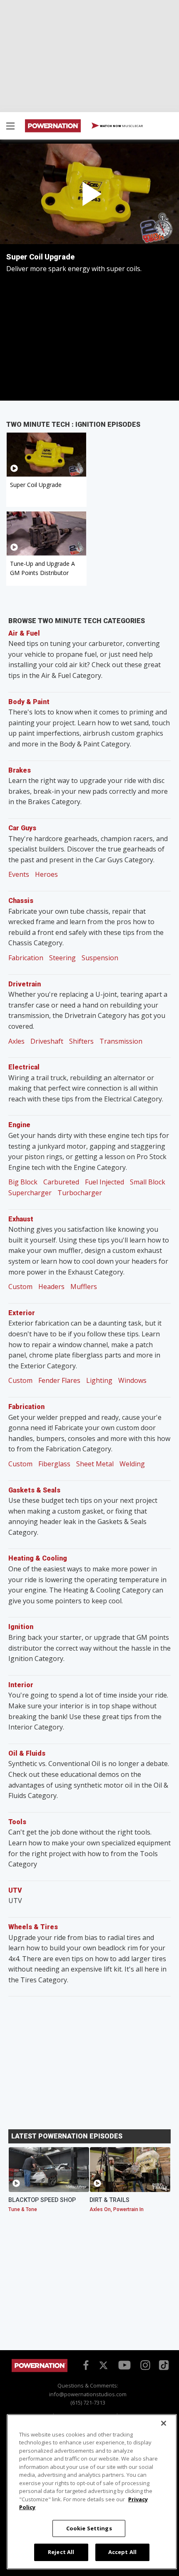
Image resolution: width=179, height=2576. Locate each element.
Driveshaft (47, 1041)
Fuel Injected (104, 1182)
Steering (62, 958)
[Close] (164, 2423)
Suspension (100, 958)
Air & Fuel (24, 633)
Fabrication (26, 958)
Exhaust (21, 1219)
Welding (132, 1464)
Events (19, 874)
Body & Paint (29, 702)
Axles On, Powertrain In (117, 2209)
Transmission (121, 1041)
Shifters (81, 1041)
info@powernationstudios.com (88, 2394)
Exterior (22, 1313)
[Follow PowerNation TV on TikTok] (163, 2364)
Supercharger (30, 1193)
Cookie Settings (89, 2528)
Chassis (21, 901)
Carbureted (61, 1182)
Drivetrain (25, 984)
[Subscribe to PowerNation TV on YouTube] (124, 2366)
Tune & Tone (23, 2209)
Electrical (24, 1067)
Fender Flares (59, 1380)
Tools (17, 1822)
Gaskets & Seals (34, 1490)
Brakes (20, 770)
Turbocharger (80, 1193)
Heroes (46, 874)
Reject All (61, 2552)
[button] (10, 127)
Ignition (21, 1627)
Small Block (148, 1182)
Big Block (23, 1182)
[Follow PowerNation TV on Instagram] (144, 2365)
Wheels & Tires (33, 1927)
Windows (132, 1380)
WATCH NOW (121, 126)
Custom (20, 1287)
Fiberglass (54, 1464)
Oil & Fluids (27, 1753)
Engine (19, 1125)
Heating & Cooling (38, 1558)
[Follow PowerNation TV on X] (103, 2366)
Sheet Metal (95, 1464)
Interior (21, 1685)
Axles (16, 1041)
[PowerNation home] (40, 2370)
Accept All (122, 2552)
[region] (92, 2492)
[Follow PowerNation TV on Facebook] (85, 2365)
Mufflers (84, 1287)
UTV (15, 1890)
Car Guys (22, 828)
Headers (51, 1287)
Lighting (99, 1380)
